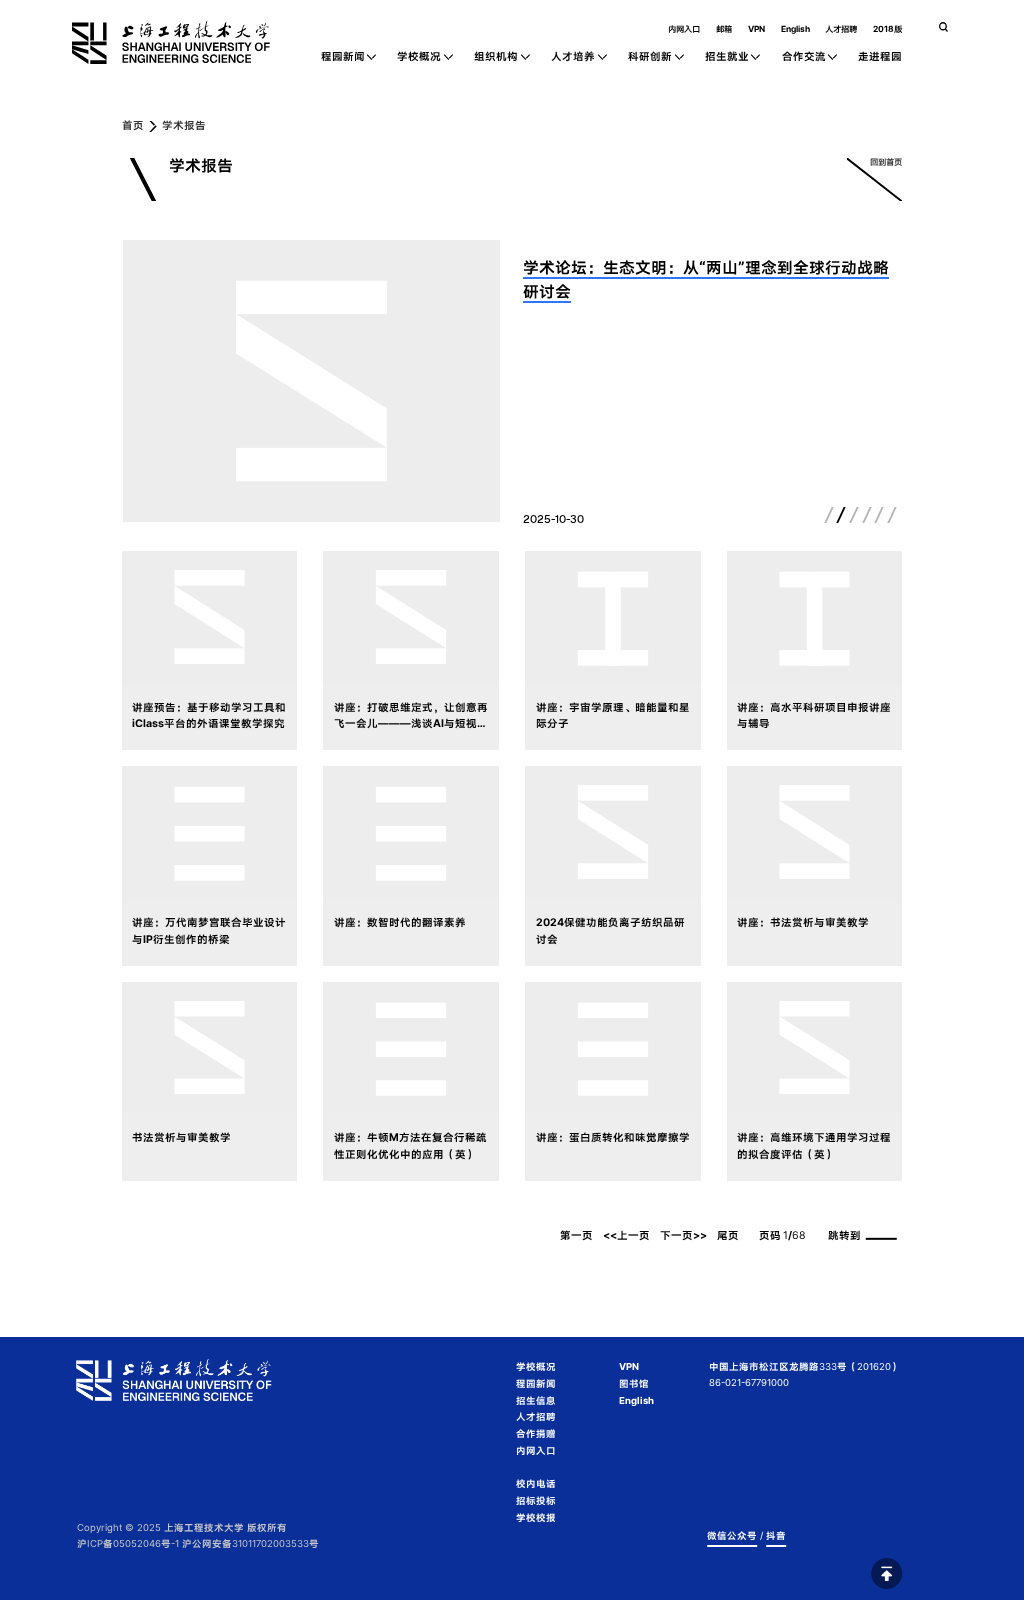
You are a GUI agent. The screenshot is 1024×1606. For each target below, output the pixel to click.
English (795, 29)
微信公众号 (732, 1535)
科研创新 (650, 56)
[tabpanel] (311, 381)
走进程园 (880, 56)
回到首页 (886, 162)
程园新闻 (343, 56)
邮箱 (724, 29)
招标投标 (536, 1500)
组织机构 (496, 56)
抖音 (776, 1535)
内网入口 (684, 29)
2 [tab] (842, 515)
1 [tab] (829, 515)
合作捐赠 (536, 1433)
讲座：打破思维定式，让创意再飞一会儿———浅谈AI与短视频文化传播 (411, 724)
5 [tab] (880, 515)
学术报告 (184, 126)
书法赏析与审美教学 (181, 1137)
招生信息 (536, 1400)
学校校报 (536, 1517)
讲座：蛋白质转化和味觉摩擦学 (613, 1137)
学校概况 (419, 56)
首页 (133, 126)
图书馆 (634, 1383)
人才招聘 (841, 29)
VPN (756, 29)
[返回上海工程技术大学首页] (196, 27)
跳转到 (845, 1235)
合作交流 (804, 56)
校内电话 (536, 1483)
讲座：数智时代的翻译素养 (400, 922)
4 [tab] (867, 515)
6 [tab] (892, 515)
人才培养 (573, 56)
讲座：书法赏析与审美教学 (803, 922)
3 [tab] (854, 515)
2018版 (887, 29)
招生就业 (727, 56)
